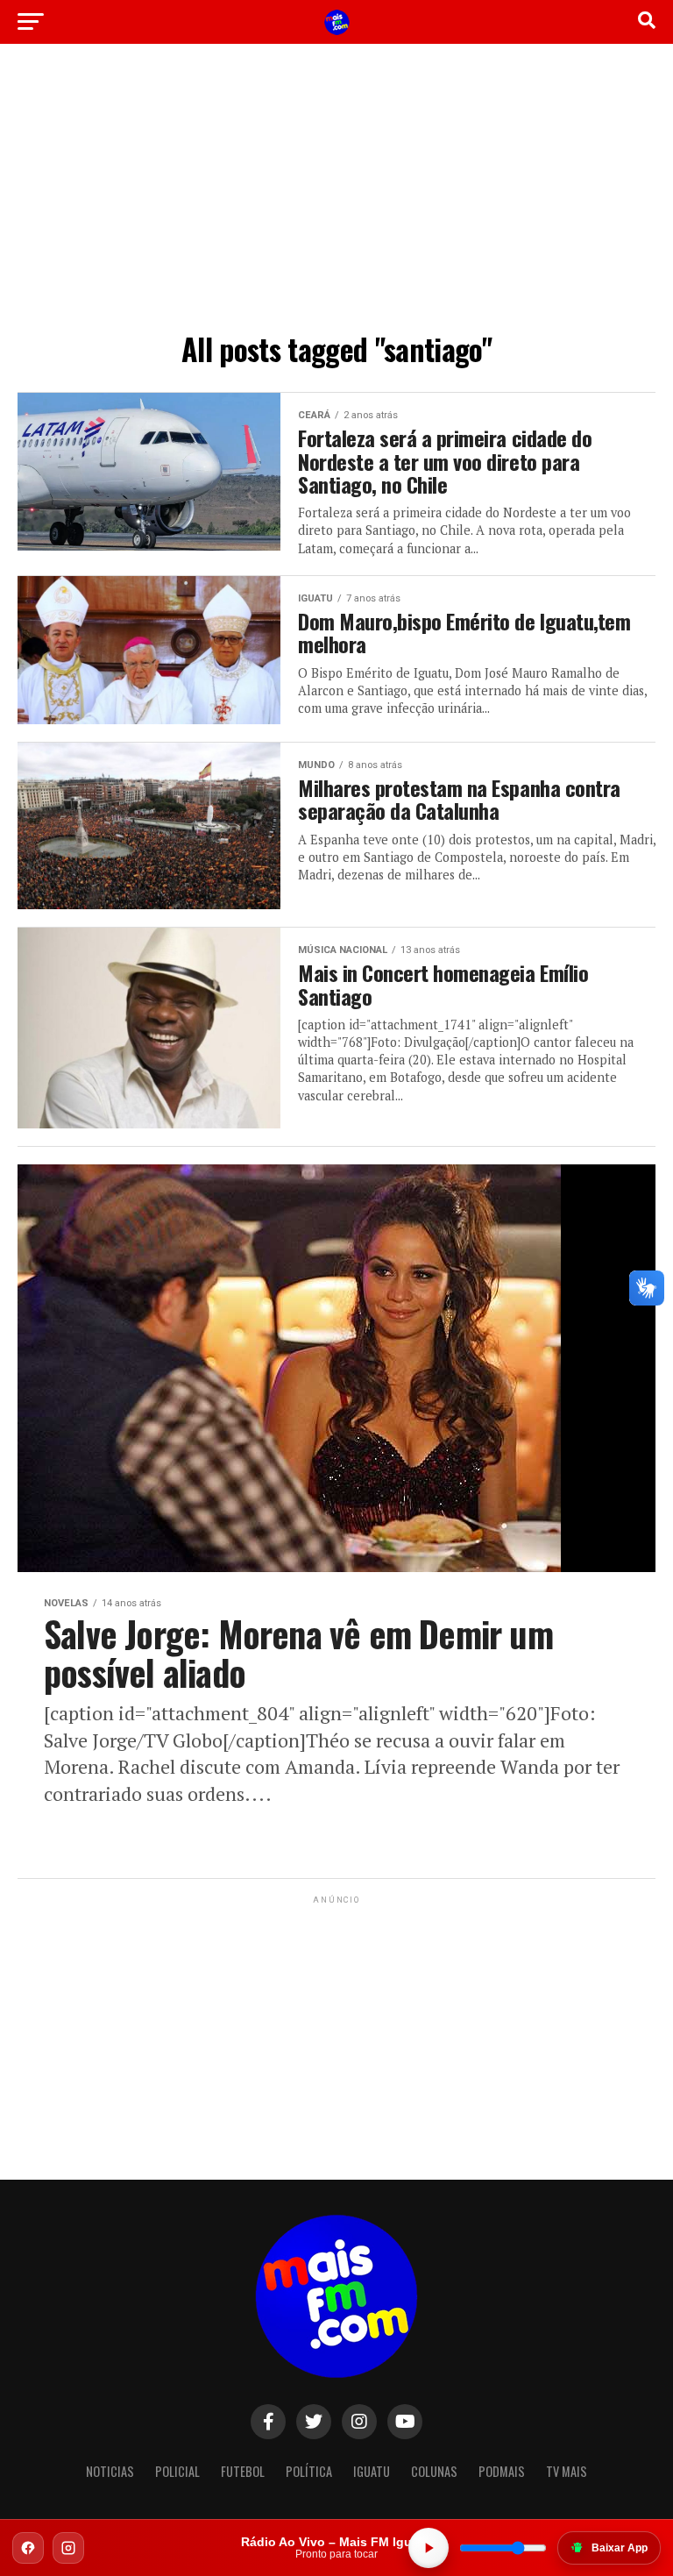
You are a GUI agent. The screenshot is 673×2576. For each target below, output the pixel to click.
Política (309, 2471)
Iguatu (372, 2471)
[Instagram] (68, 2548)
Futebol (243, 2471)
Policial (177, 2471)
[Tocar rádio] (429, 2548)
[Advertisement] (336, 193)
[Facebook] (28, 2548)
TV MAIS (567, 2471)
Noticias (110, 2471)
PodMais (502, 2471)
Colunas (434, 2471)
